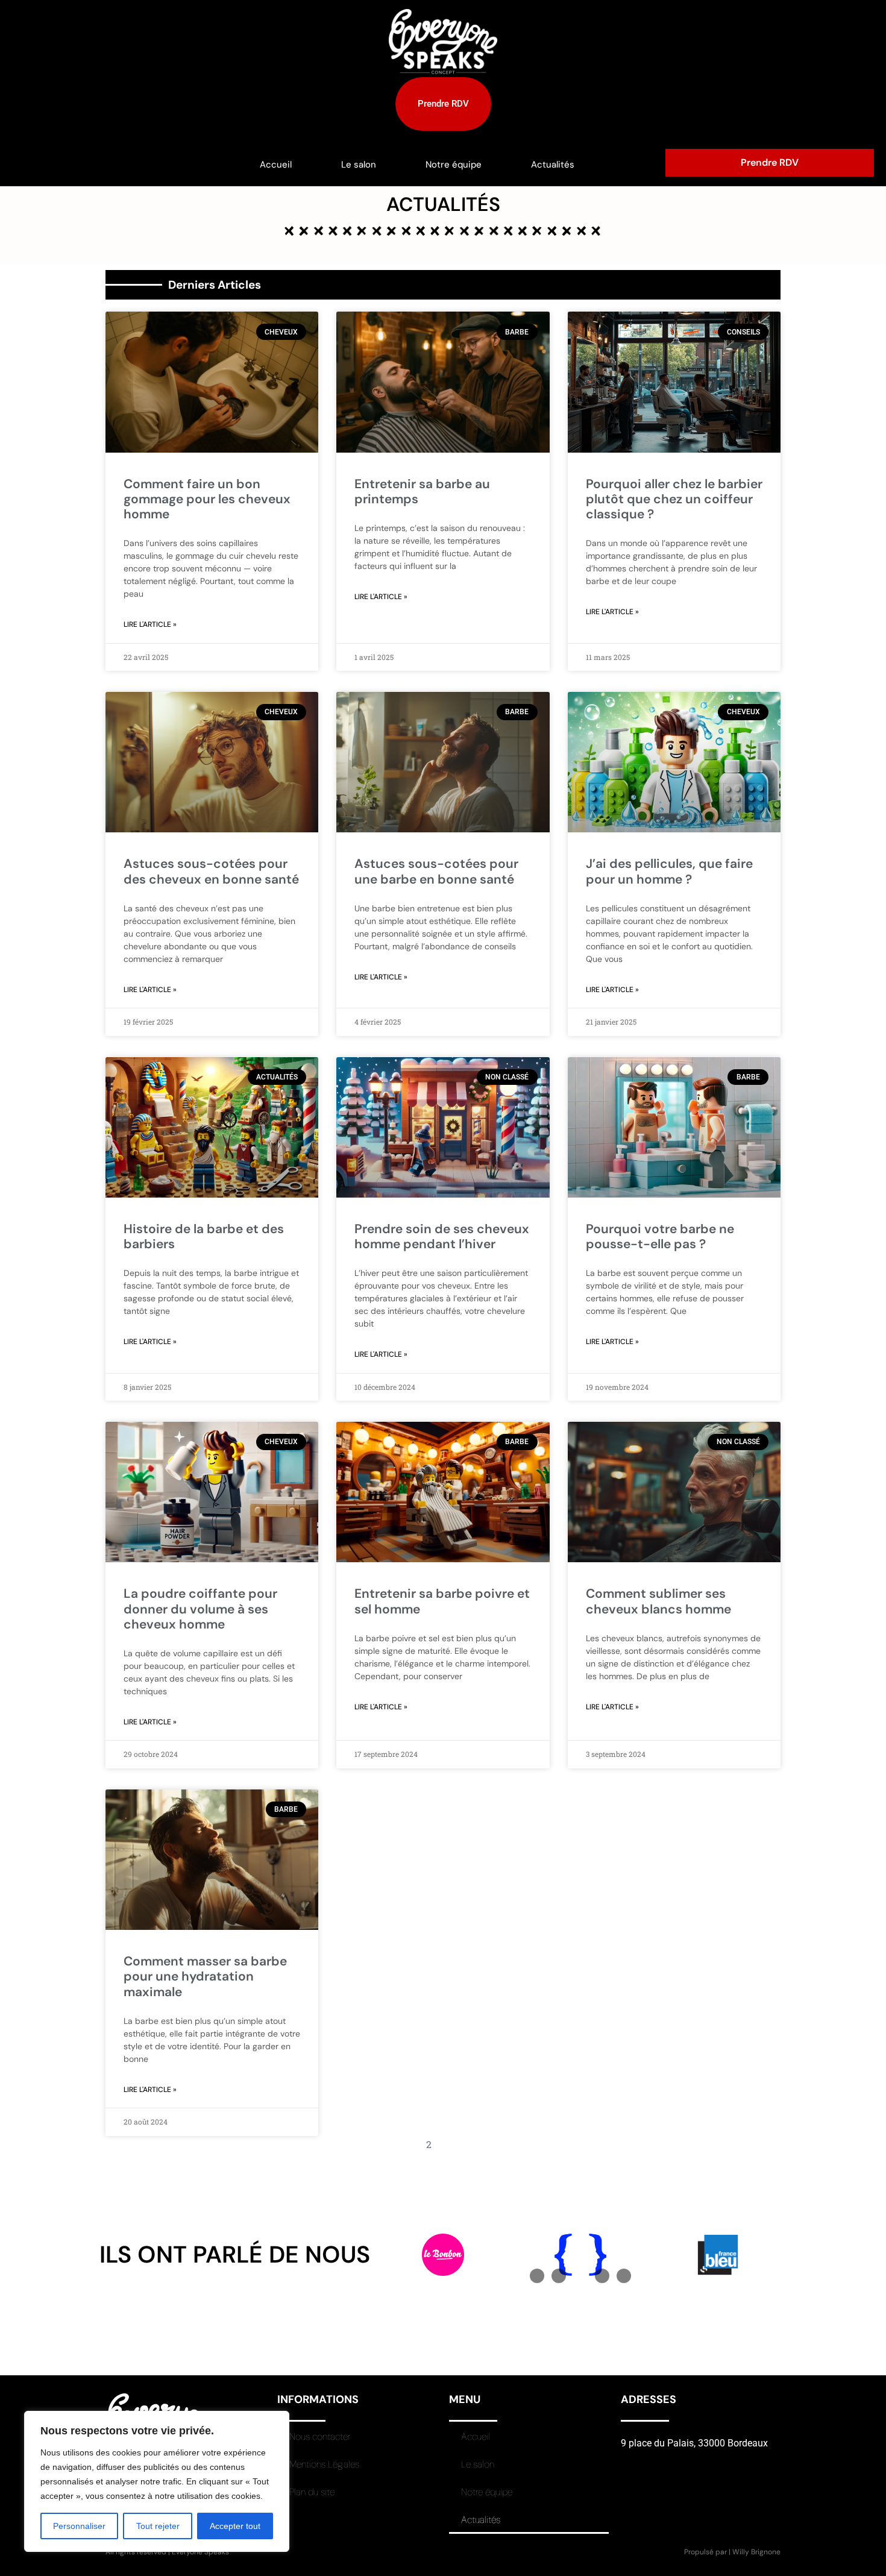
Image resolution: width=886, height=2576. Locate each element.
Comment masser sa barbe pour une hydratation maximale (205, 1976)
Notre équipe (454, 165)
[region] (157, 2481)
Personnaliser (79, 2526)
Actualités (553, 165)
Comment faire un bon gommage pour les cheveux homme (207, 499)
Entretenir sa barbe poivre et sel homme (442, 1601)
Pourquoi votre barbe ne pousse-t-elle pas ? (660, 1236)
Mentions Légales (324, 2464)
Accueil (276, 165)
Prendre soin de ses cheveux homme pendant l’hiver (442, 1236)
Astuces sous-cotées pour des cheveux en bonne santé (211, 871)
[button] (537, 2276)
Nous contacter (320, 2436)
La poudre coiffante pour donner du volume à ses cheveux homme (200, 1609)
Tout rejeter (158, 2526)
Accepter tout (235, 2526)
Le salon (359, 165)
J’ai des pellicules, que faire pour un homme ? (669, 871)
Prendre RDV (770, 162)
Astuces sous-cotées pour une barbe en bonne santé (436, 871)
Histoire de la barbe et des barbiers (204, 1236)
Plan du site (312, 2492)
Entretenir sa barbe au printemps (422, 492)
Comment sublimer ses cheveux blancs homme (658, 1601)
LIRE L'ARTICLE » (150, 624)
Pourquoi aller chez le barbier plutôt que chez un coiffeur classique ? (674, 499)
